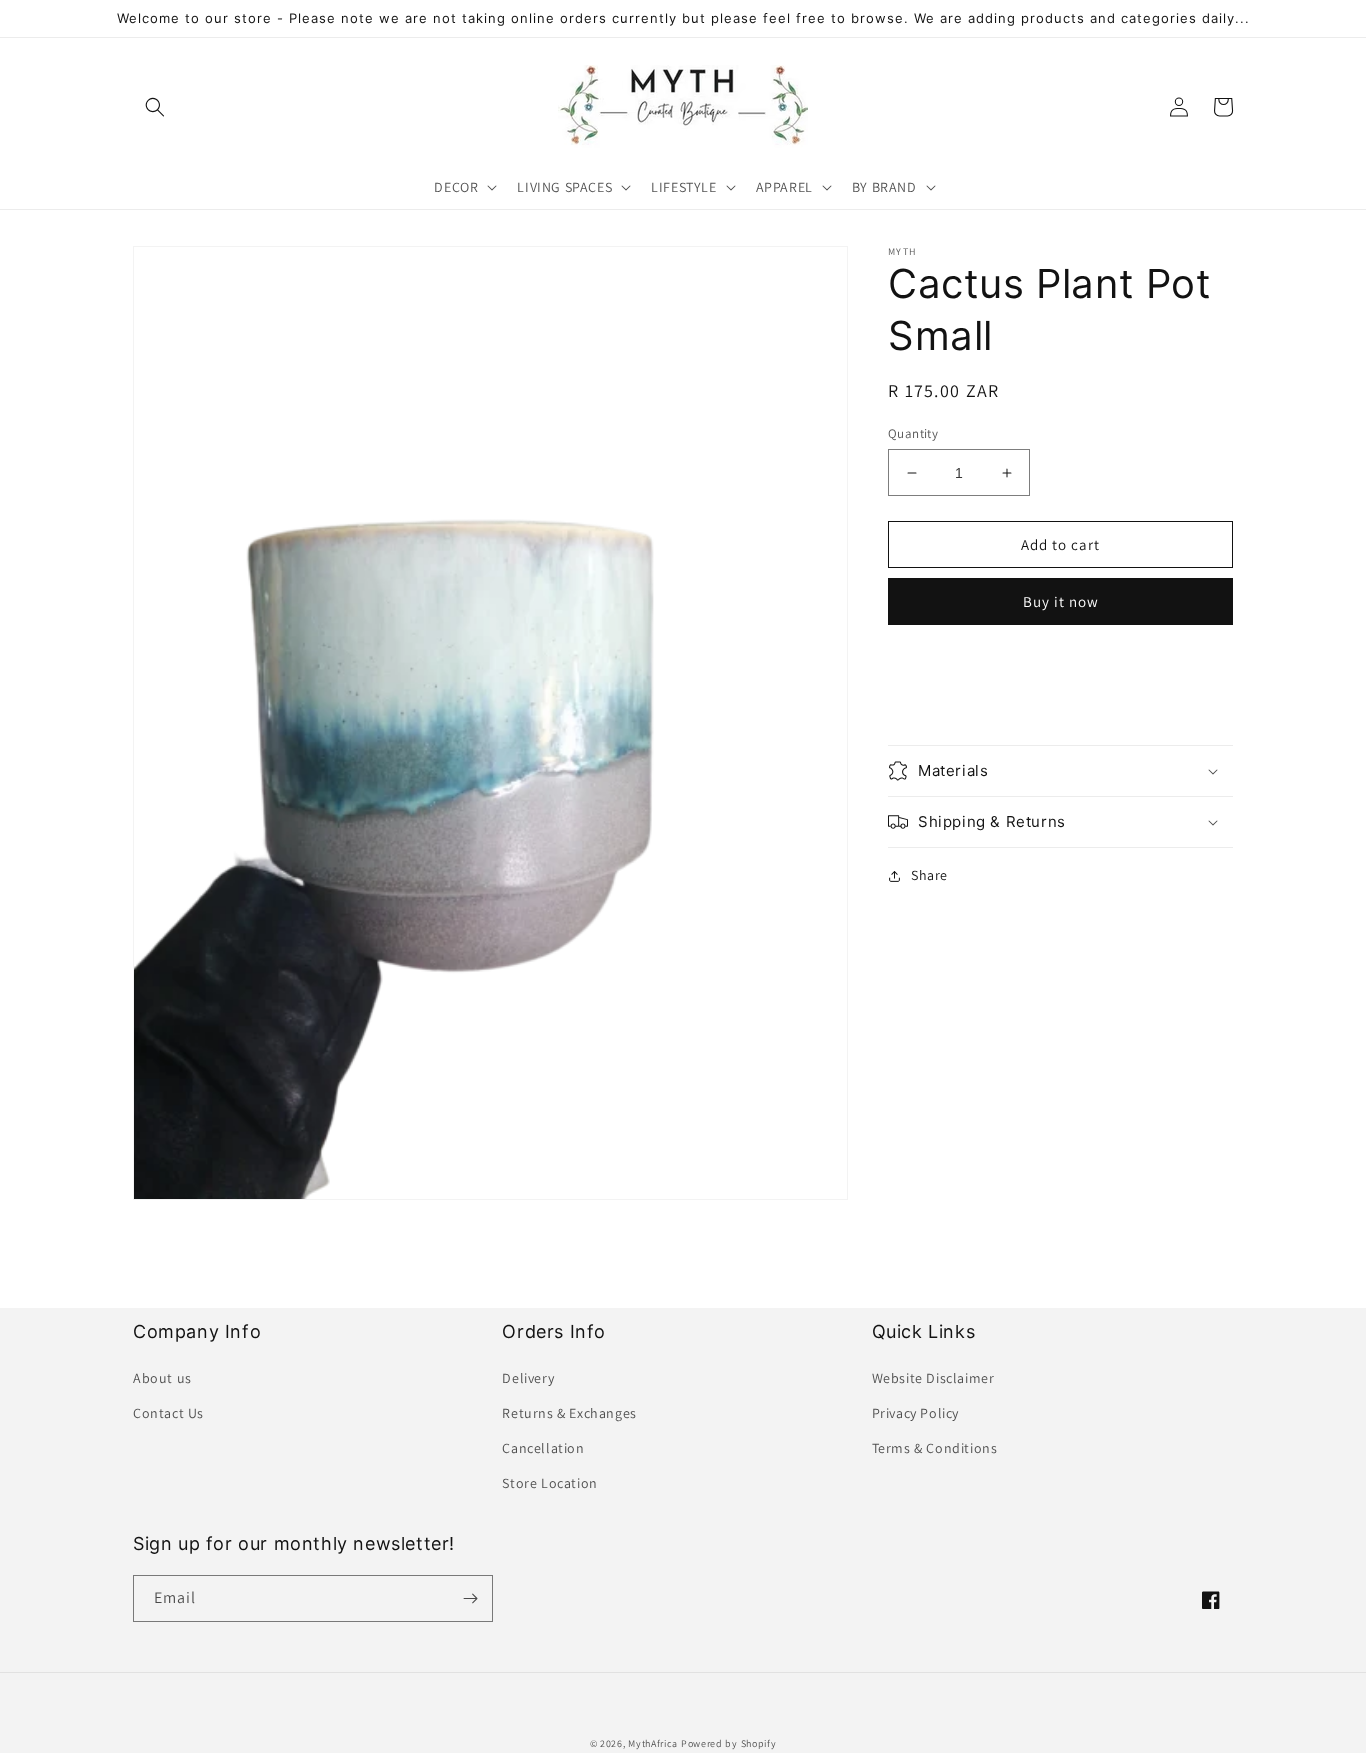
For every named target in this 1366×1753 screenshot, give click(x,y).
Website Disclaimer (933, 1378)
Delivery (528, 1378)
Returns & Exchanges (569, 1413)
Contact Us (168, 1413)
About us (162, 1378)
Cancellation (543, 1448)
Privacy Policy (915, 1413)
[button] (155, 107)
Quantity (913, 433)
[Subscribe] (470, 1598)
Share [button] (929, 875)
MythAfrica (653, 1743)
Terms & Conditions (935, 1448)
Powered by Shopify (729, 1743)
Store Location (549, 1483)
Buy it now (1061, 601)
